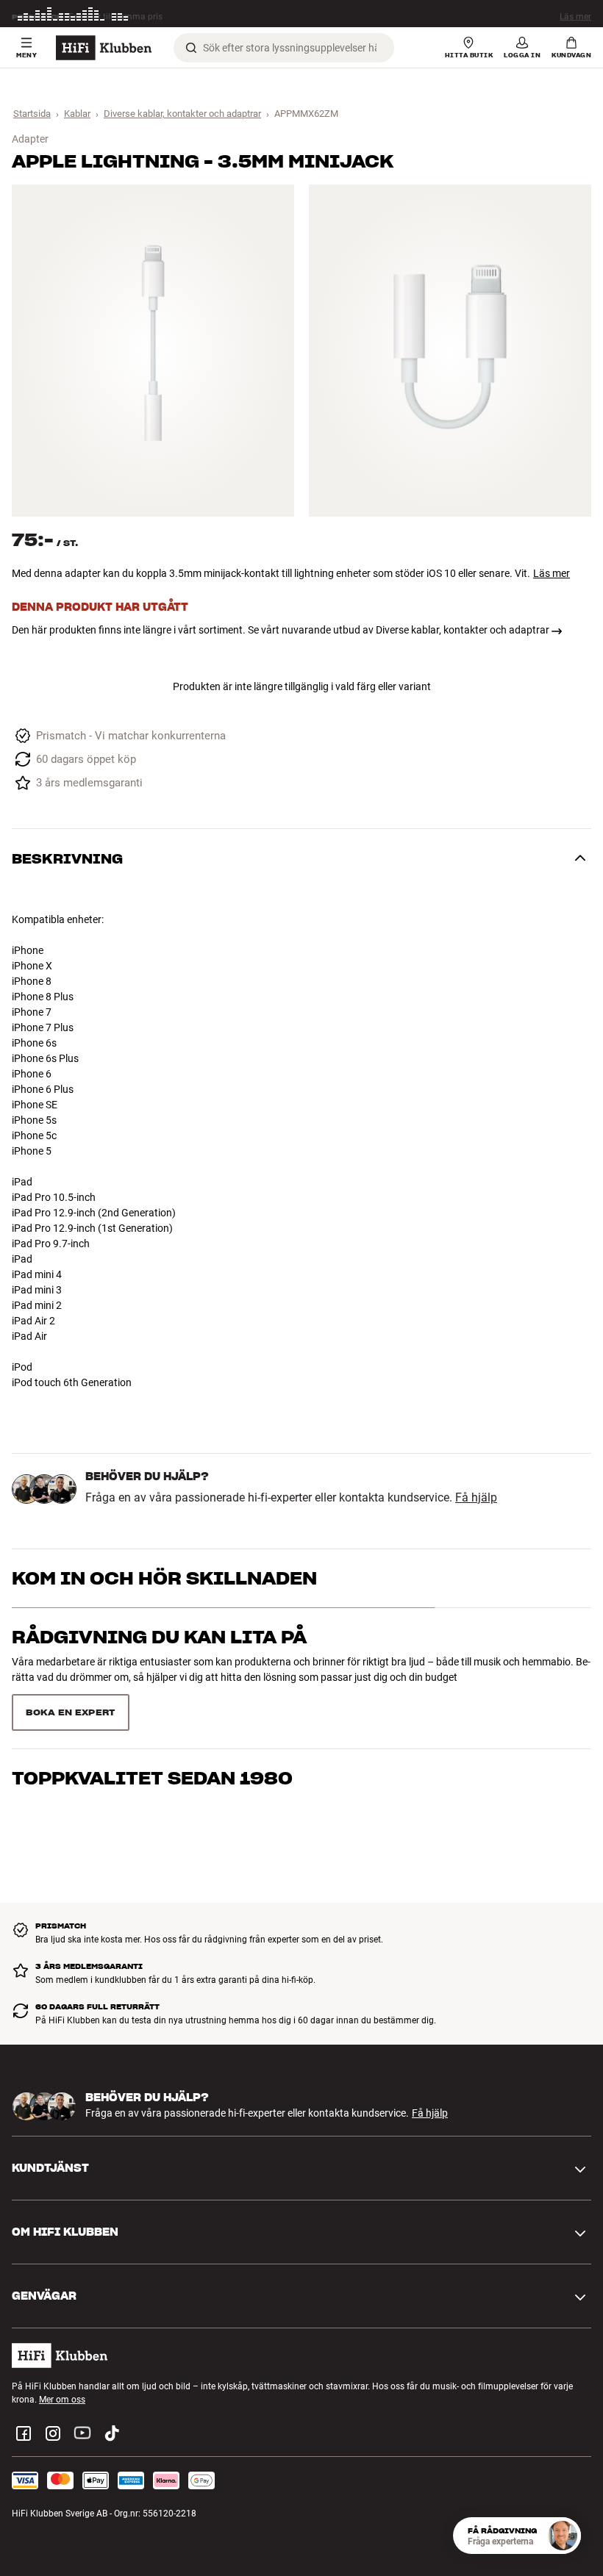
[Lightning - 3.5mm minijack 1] (153, 351)
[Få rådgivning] (563, 2536)
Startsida (32, 114)
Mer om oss (62, 2400)
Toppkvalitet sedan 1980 (152, 1778)
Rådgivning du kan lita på (159, 1637)
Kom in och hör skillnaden (164, 1578)
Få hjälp (476, 1498)
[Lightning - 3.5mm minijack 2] (450, 351)
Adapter (30, 139)
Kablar (77, 114)
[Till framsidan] (104, 48)
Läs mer (575, 15)
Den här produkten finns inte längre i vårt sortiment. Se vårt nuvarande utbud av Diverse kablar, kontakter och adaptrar (281, 630)
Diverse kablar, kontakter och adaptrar (182, 114)
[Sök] (191, 48)
